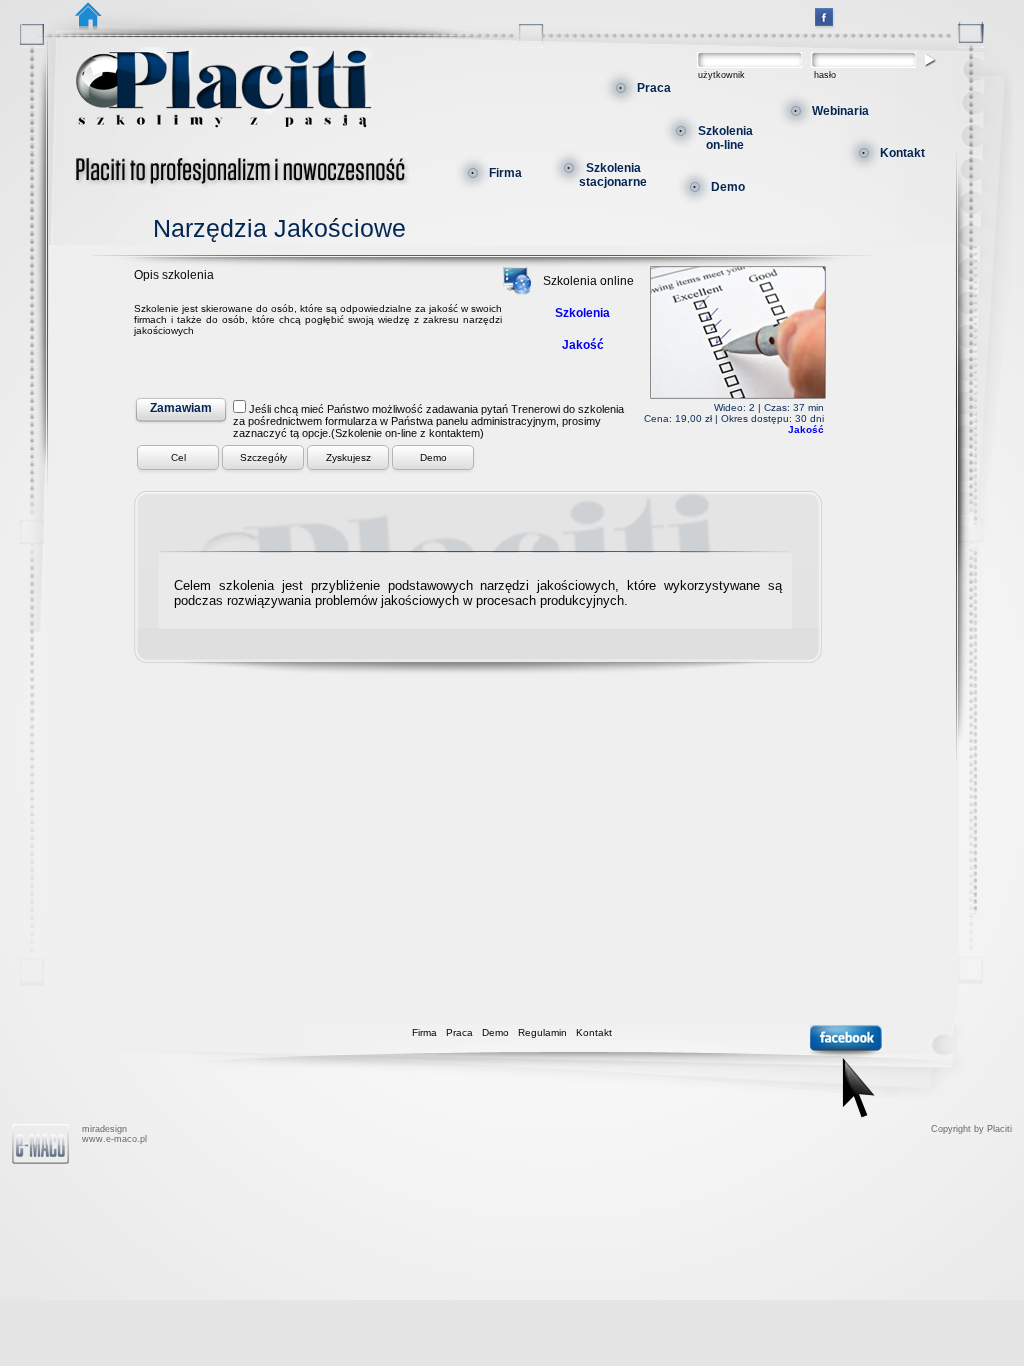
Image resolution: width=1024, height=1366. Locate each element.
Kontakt (902, 153)
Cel (178, 457)
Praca (654, 88)
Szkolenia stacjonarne (613, 175)
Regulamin (542, 1032)
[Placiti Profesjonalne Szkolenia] (824, 25)
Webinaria (840, 111)
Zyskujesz (348, 457)
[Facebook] (846, 1073)
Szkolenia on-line (725, 138)
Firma (505, 173)
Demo (728, 187)
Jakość (806, 429)
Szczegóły (263, 457)
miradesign (104, 1129)
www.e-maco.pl (114, 1139)
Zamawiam (181, 408)
